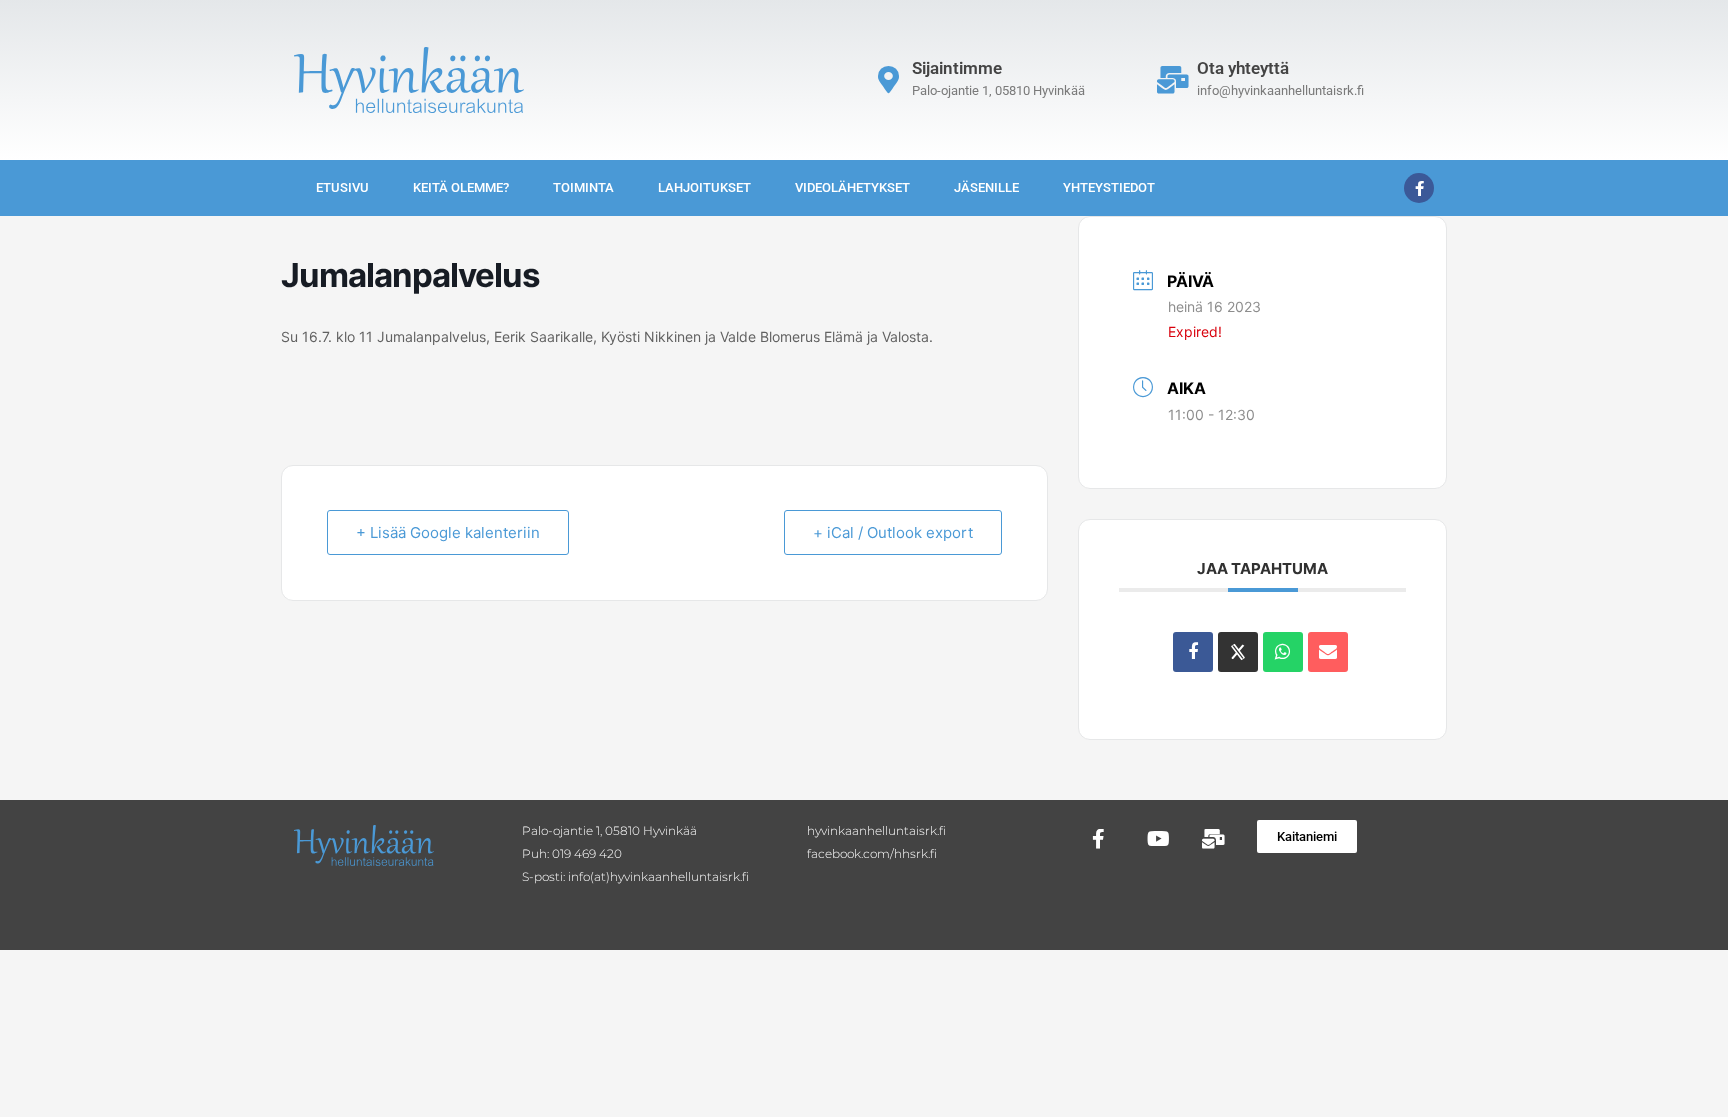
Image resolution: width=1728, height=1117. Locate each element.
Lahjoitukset (704, 187)
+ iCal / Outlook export (893, 532)
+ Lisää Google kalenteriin (448, 532)
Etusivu (342, 187)
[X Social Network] (1238, 652)
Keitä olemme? (461, 187)
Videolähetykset (852, 187)
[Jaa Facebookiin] (1193, 652)
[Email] (1328, 652)
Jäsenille (986, 187)
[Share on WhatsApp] (1283, 652)
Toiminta (583, 187)
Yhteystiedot (1109, 187)
